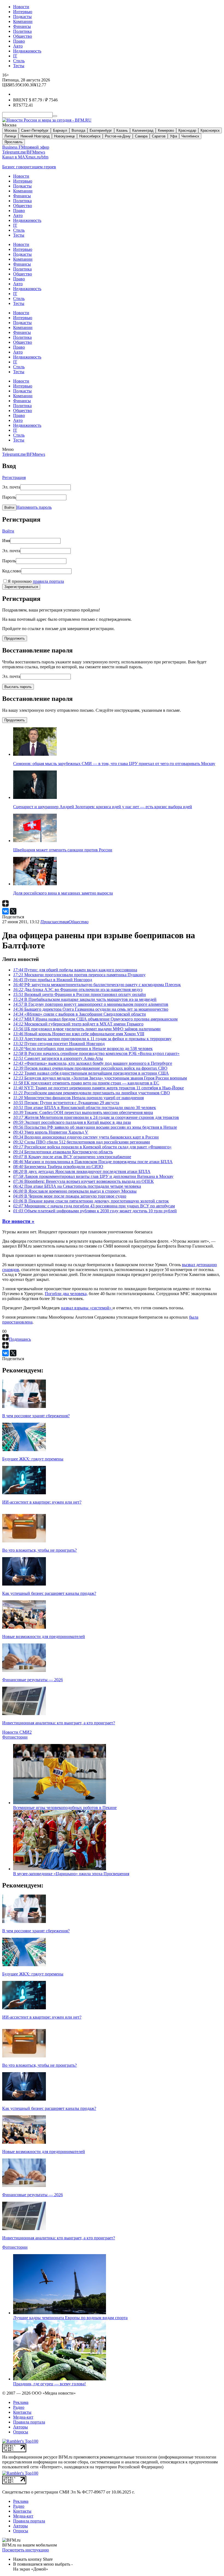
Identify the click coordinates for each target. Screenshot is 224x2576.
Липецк (10, 136)
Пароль (9, 497)
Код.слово (12, 571)
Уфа (173, 136)
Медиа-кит (23, 2417)
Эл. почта (11, 487)
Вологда (78, 130)
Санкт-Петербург (35, 130)
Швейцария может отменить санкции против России (63, 850)
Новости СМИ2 (17, 1732)
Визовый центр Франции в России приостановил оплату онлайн (79, 994)
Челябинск (190, 136)
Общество (23, 36)
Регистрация (14, 477)
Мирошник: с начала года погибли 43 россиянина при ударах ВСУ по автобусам (94, 1206)
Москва (11, 130)
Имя (6, 541)
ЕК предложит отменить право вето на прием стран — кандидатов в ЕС (86, 1083)
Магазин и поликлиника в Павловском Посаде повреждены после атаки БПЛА (93, 1162)
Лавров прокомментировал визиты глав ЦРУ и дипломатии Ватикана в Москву (93, 1176)
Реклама (21, 2402)
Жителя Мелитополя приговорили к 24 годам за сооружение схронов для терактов (96, 1117)
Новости (21, 7)
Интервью (23, 12)
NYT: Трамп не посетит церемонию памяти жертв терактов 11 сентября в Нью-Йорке (98, 1088)
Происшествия (54, 922)
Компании (23, 21)
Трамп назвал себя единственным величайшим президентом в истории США (91, 1073)
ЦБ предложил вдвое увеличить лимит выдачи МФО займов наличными (87, 1029)
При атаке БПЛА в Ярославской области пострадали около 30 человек (85, 1108)
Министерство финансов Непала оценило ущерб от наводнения (78, 1098)
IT (15, 56)
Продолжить (15, 638)
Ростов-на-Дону (118, 136)
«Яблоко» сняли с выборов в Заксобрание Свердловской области (79, 1014)
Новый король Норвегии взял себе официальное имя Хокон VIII (79, 1034)
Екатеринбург (101, 130)
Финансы (22, 26)
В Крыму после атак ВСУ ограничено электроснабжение (72, 1157)
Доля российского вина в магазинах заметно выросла (63, 893)
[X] (13, 911)
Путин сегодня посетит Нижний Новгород (59, 1044)
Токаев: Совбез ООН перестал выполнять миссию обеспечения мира (83, 1112)
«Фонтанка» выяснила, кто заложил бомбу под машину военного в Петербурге (93, 1063)
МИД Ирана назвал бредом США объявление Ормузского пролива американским (95, 1019)
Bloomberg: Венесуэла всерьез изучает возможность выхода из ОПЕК (83, 1181)
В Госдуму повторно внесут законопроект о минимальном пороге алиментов (91, 1004)
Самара (141, 136)
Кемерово (166, 130)
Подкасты (22, 17)
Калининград (143, 130)
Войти (9, 508)
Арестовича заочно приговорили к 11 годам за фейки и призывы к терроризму (92, 1039)
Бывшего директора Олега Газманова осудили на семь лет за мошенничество (91, 1009)
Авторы (20, 2427)
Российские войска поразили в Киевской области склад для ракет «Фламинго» (92, 1147)
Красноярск (210, 130)
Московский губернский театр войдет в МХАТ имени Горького (78, 1024)
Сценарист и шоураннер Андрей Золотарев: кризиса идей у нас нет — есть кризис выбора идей (103, 807)
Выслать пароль (18, 687)
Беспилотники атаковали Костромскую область (63, 1152)
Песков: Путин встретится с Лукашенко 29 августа (66, 1103)
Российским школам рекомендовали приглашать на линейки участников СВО (92, 1093)
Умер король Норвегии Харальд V (51, 1132)
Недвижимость (27, 51)
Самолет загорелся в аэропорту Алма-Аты (58, 1058)
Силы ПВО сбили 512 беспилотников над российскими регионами (82, 1142)
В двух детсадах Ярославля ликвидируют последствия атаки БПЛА (82, 1171)
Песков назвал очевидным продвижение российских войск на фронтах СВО (90, 1068)
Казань (122, 130)
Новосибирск (90, 136)
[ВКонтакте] (5, 911)
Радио (19, 2407)
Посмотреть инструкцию (26, 2550)
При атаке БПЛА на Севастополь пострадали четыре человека (77, 1186)
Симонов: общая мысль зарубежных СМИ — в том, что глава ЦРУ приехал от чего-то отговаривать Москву (114, 764)
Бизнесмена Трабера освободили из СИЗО (58, 1167)
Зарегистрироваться (21, 587)
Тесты (19, 66)
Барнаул (60, 130)
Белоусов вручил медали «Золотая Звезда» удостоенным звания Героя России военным (100, 1078)
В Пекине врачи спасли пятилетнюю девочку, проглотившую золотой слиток (91, 1201)
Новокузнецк (64, 136)
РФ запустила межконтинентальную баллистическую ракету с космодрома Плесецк (97, 985)
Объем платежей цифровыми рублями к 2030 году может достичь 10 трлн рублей (95, 1211)
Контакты (22, 2412)
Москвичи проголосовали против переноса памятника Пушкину (79, 975)
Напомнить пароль (34, 507)
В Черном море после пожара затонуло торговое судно (70, 1196)
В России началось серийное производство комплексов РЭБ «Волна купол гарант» (96, 1053)
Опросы (21, 2432)
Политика (22, 31)
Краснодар (187, 130)
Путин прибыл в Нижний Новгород (53, 980)
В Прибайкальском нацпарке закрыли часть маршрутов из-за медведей (85, 999)
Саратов (159, 136)
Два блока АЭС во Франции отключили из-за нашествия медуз (78, 989)
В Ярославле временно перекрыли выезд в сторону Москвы (75, 1191)
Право (19, 41)
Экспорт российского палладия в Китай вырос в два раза (72, 1122)
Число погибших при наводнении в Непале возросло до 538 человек (83, 1049)
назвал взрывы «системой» (87, 1308)
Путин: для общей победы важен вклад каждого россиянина (75, 970)
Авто (18, 46)
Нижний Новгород (35, 136)
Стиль (19, 61)
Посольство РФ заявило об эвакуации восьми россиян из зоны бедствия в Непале (95, 1127)
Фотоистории (15, 1737)
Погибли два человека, (66, 1294)
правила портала (48, 581)
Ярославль (14, 142)
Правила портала (29, 2422)
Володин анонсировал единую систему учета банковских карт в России (86, 1137)
